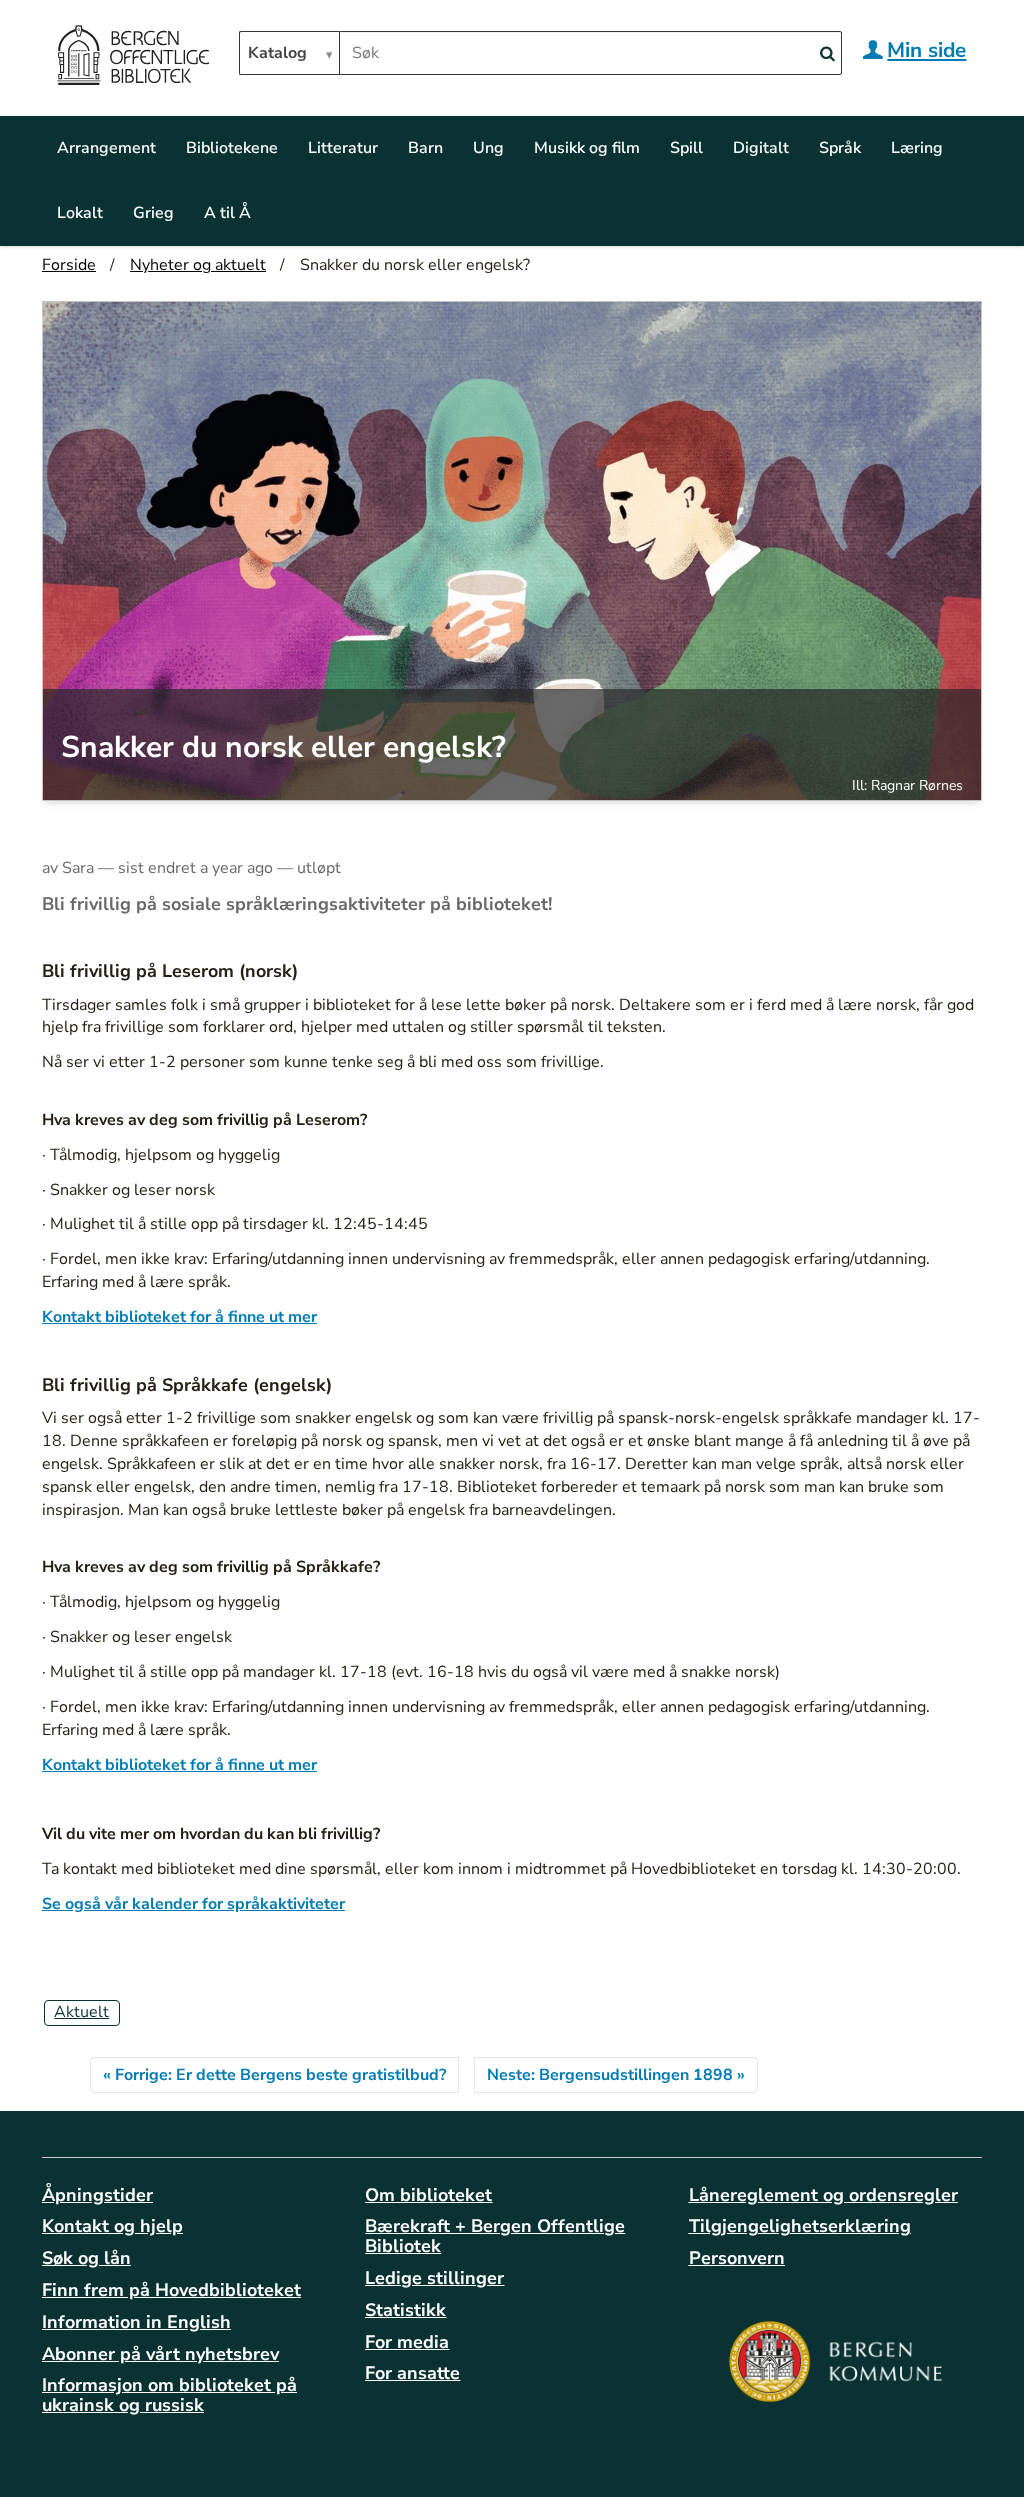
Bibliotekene (232, 148)
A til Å (227, 213)
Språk (840, 148)
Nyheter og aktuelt (198, 265)
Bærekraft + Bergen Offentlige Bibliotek (495, 2236)
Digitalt (761, 148)
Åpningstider (97, 2195)
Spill (686, 148)
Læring (917, 148)
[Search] (827, 54)
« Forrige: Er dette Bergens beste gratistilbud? (274, 2075)
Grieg (153, 213)
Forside (69, 265)
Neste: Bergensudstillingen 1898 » (616, 2075)
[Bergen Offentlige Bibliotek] (132, 58)
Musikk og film (587, 148)
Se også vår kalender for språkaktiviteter (193, 1904)
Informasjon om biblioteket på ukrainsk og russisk (169, 2395)
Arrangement (106, 148)
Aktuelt (81, 2012)
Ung (488, 148)
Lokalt (80, 213)
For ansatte (412, 2373)
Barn (425, 148)
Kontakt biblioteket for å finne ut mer (179, 1317)
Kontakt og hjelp (112, 2226)
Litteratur (343, 148)
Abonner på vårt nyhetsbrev (160, 2354)
